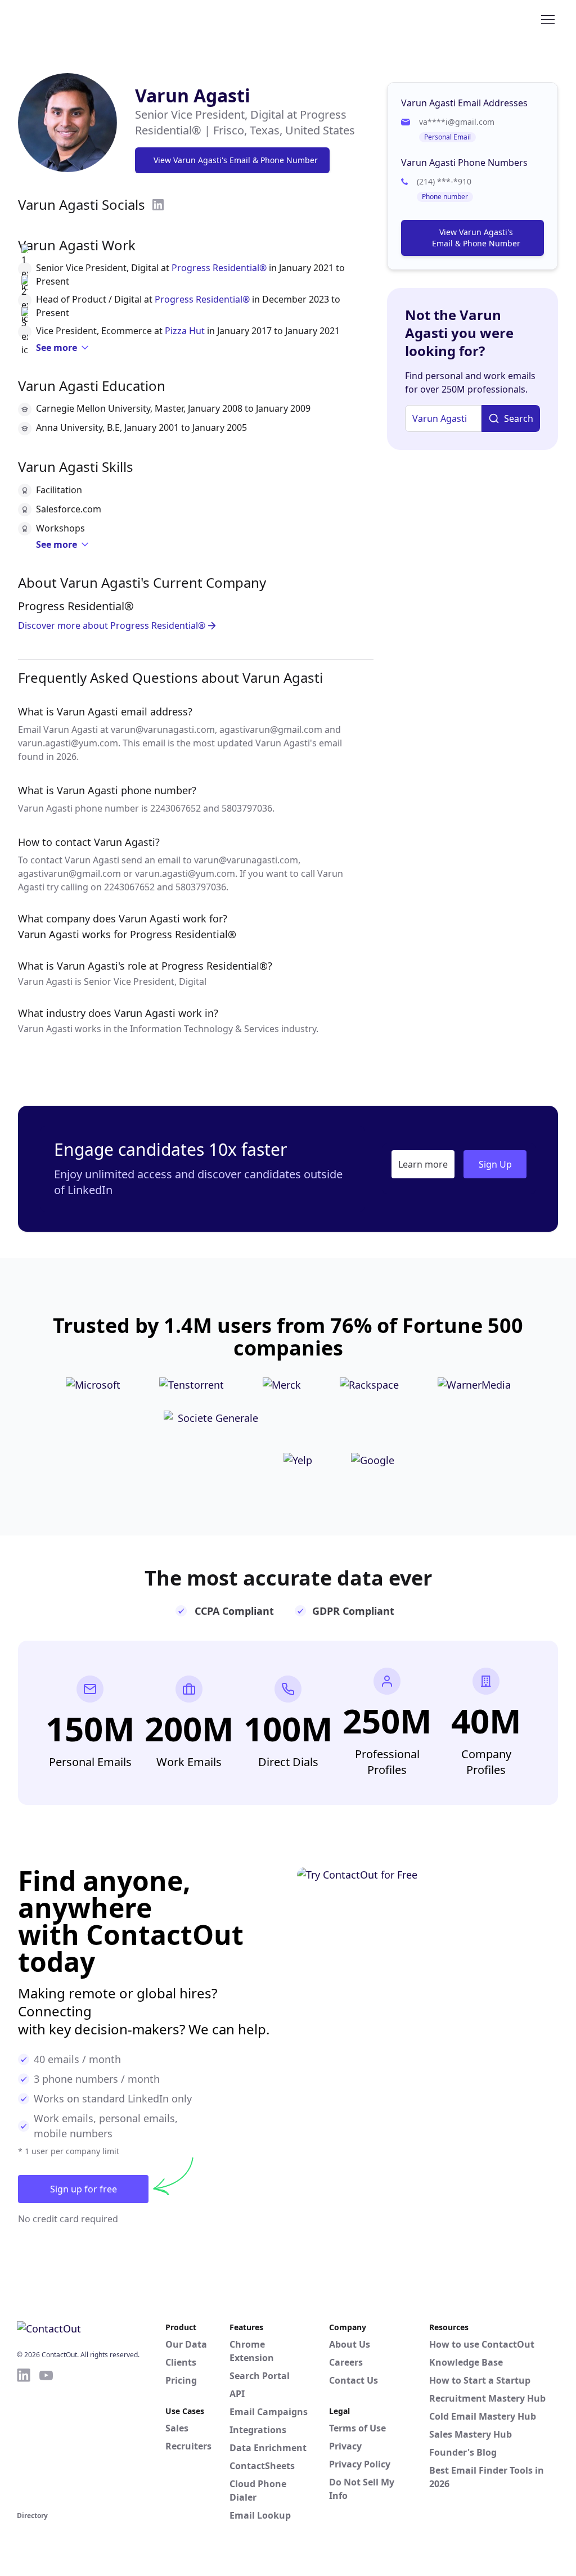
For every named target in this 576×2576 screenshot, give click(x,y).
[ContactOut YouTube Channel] (46, 2438)
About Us (350, 2344)
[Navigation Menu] (548, 19)
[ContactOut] (72, 19)
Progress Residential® (219, 268)
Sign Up (495, 1164)
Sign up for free (84, 2189)
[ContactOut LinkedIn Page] (24, 2438)
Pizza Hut (185, 331)
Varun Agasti (193, 95)
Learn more (423, 1164)
